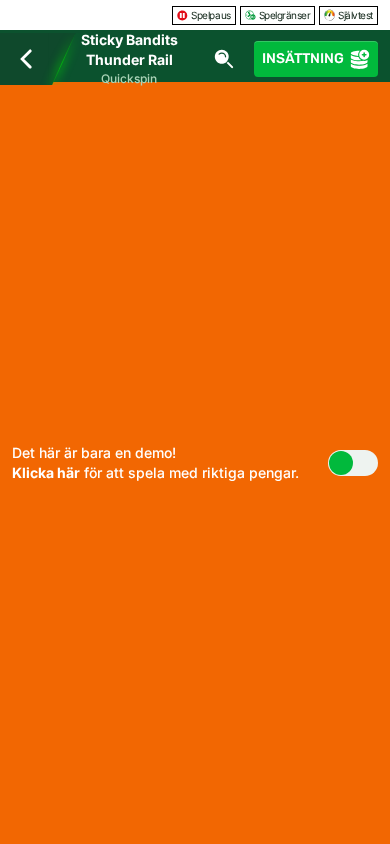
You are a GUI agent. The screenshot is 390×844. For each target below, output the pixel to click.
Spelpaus (210, 15)
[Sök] (224, 59)
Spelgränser (285, 15)
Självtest (355, 15)
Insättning (303, 58)
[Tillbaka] (26, 59)
